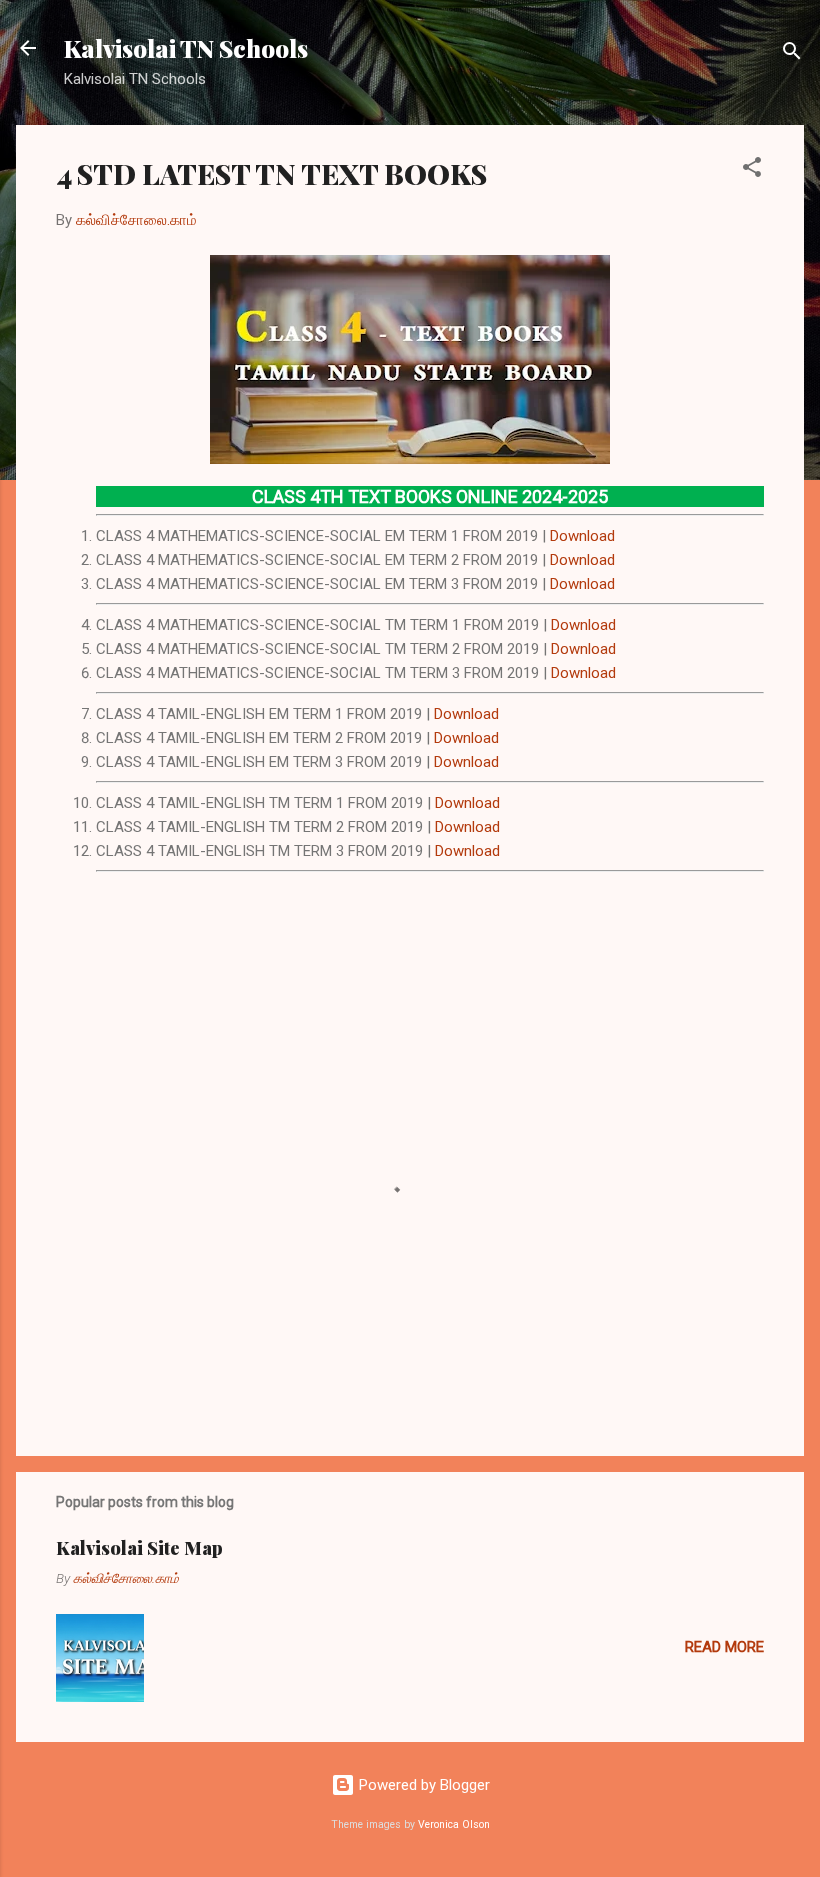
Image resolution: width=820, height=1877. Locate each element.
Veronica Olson (454, 1824)
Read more (724, 1647)
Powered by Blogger (422, 1785)
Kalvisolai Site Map (139, 1548)
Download (582, 536)
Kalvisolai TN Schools (186, 48)
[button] (752, 170)
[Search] (792, 54)
